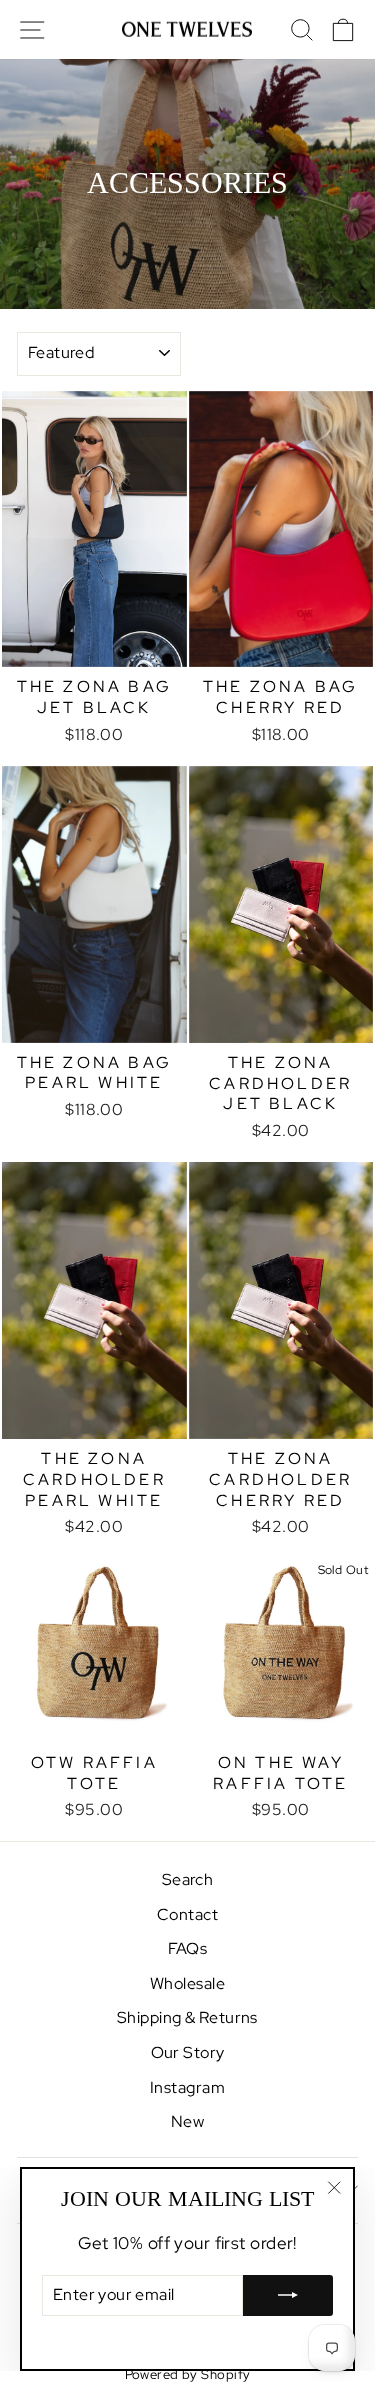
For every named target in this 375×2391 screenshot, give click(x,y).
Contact (187, 1914)
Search (188, 1879)
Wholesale (187, 1983)
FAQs (188, 1948)
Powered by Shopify (188, 2374)
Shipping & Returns (187, 2017)
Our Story (188, 2052)
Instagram (187, 2087)
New (187, 2121)
